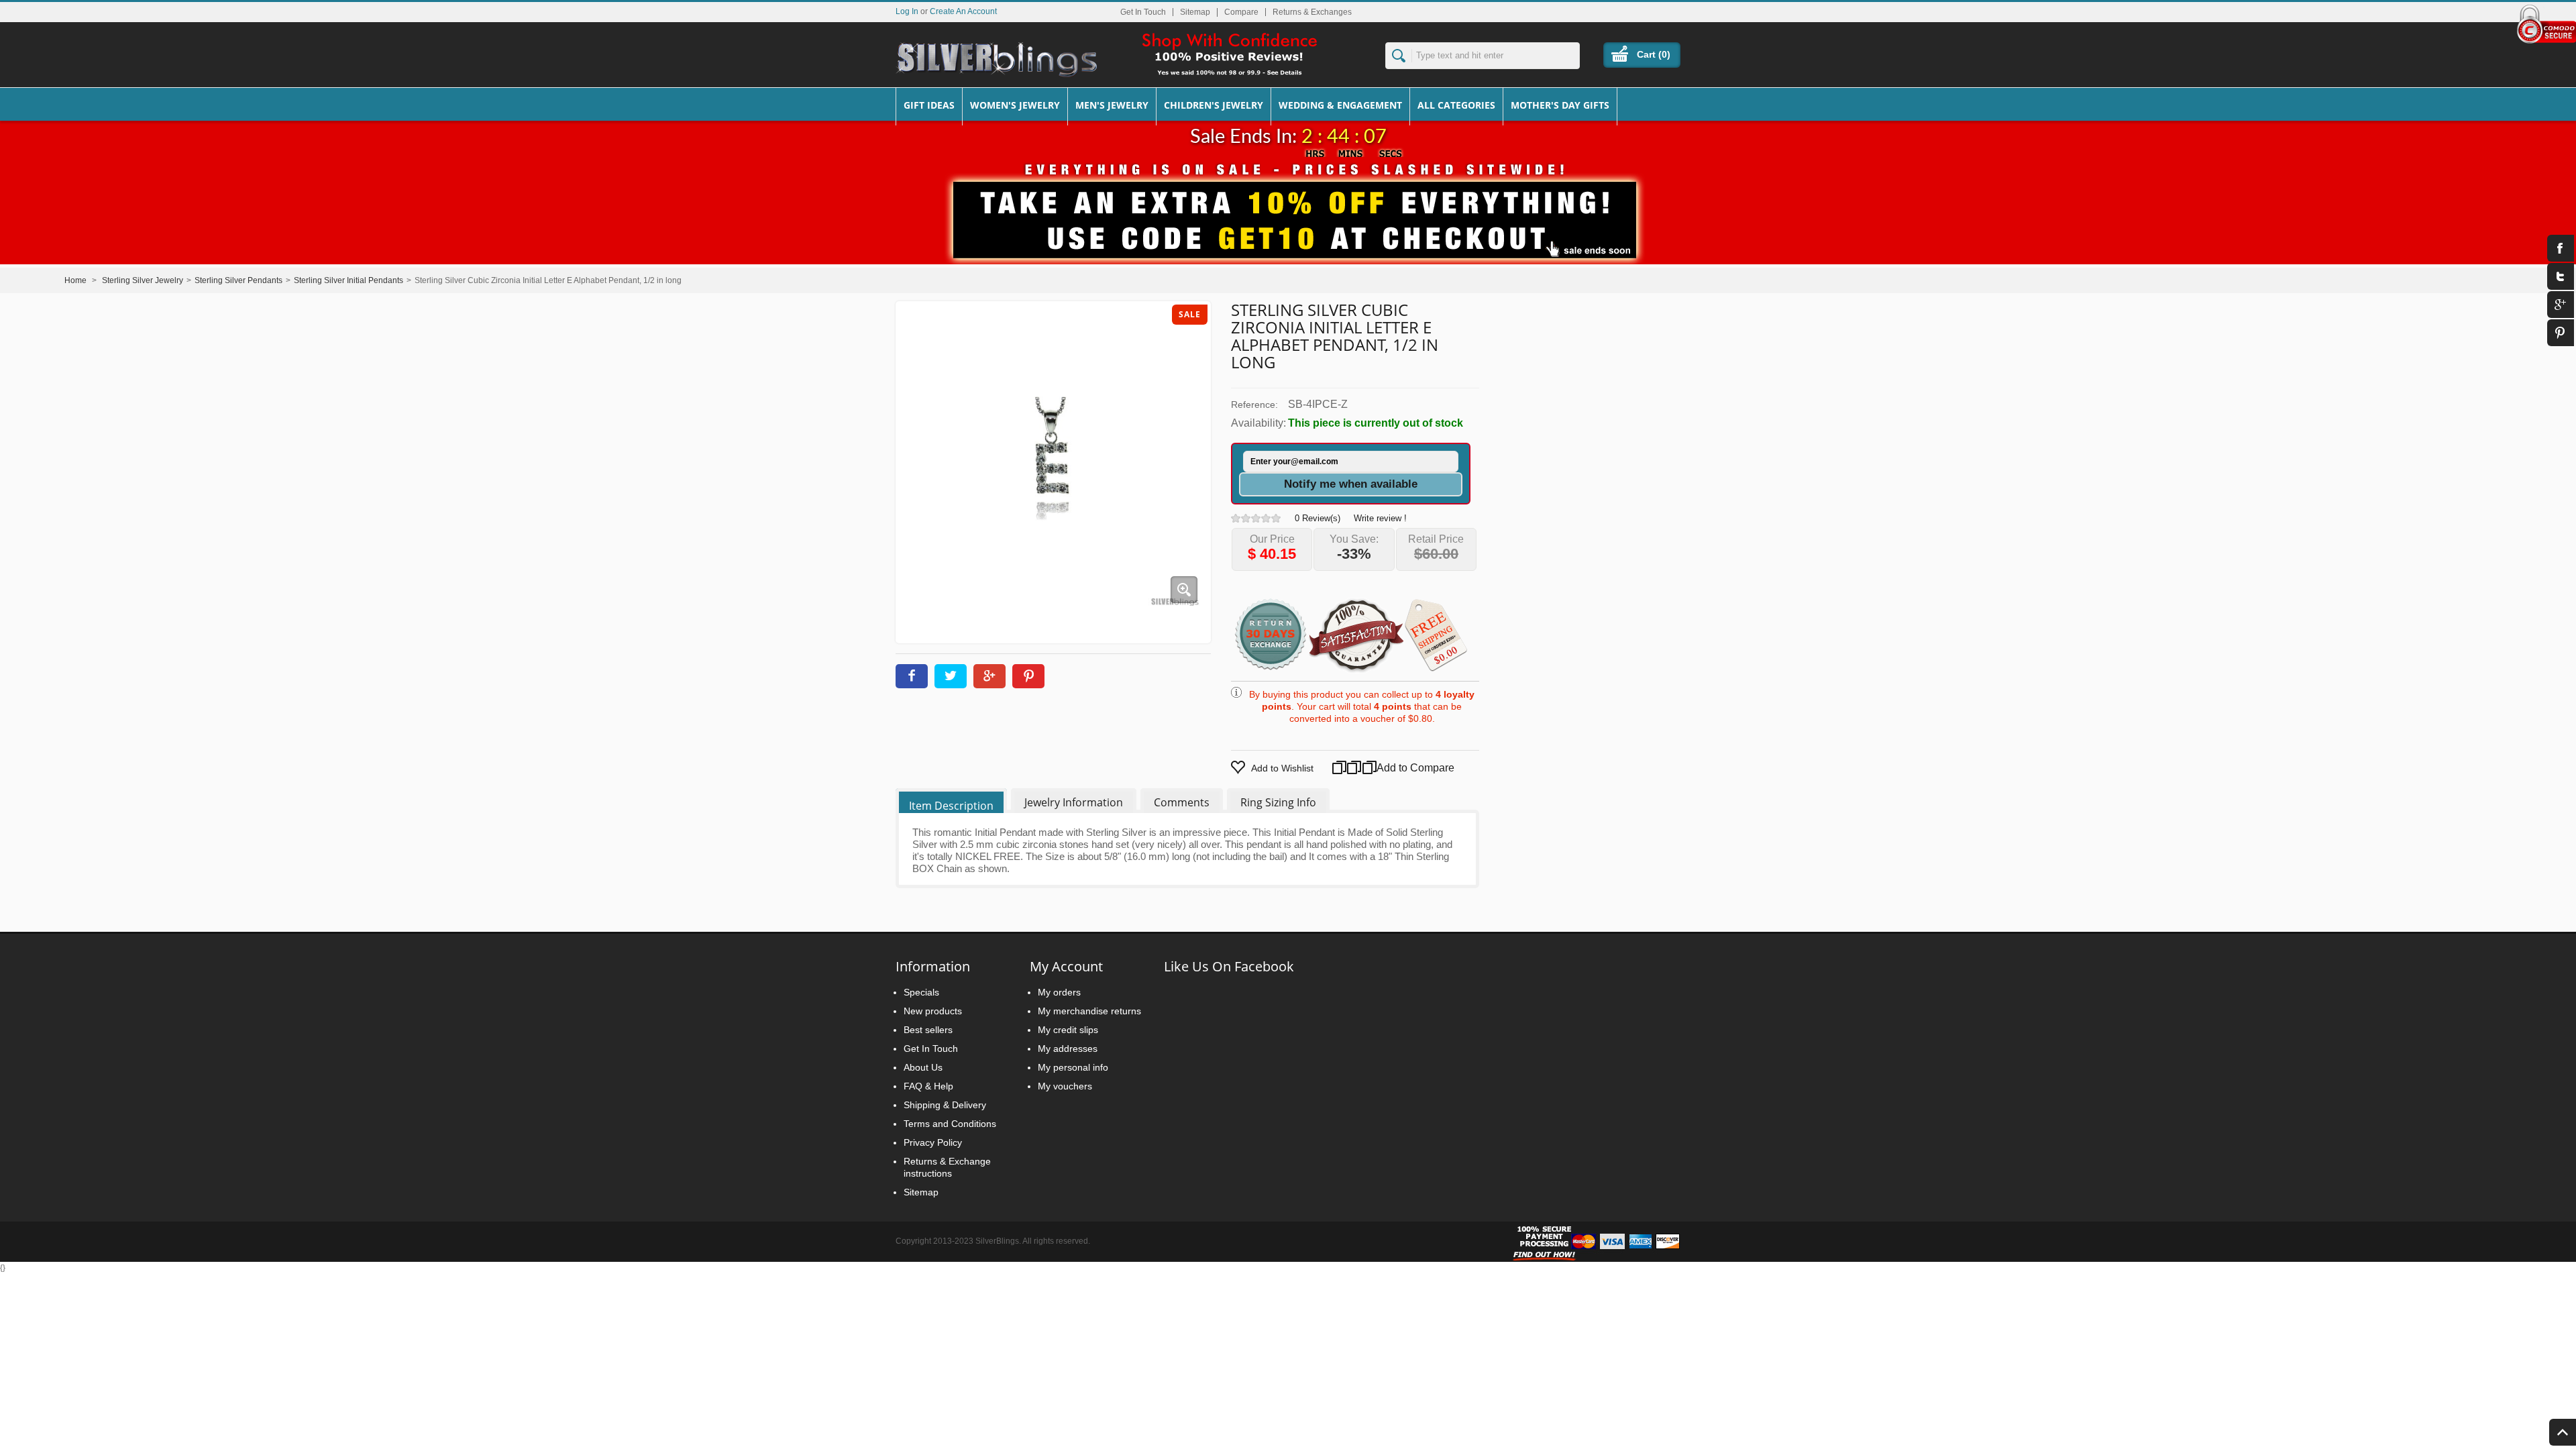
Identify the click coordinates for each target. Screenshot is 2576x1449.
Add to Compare (1399, 768)
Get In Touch (1143, 12)
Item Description (951, 806)
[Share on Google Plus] (989, 676)
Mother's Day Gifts (1560, 105)
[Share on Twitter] (951, 676)
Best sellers (928, 1030)
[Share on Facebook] (912, 676)
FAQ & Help (928, 1086)
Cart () (1654, 54)
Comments (1182, 802)
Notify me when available (1351, 484)
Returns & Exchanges (1312, 12)
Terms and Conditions (950, 1124)
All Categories (1456, 105)
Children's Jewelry (1214, 105)
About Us (923, 1067)
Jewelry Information (1074, 802)
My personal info (1073, 1067)
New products (933, 1011)
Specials (921, 992)
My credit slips (1068, 1030)
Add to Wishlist (1282, 768)
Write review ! (1380, 518)
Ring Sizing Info (1278, 802)
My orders (1059, 992)
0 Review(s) (1318, 518)
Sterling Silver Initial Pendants (348, 280)
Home (75, 280)
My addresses (1068, 1049)
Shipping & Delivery (945, 1105)
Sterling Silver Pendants (238, 280)
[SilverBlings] (996, 60)
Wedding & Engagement (1340, 105)
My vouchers (1065, 1086)
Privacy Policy (933, 1142)
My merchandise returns (1089, 1011)
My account (1066, 966)
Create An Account (963, 11)
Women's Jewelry (1015, 105)
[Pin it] (1028, 676)
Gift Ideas (929, 105)
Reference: (1254, 405)
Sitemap (1195, 12)
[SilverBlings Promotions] (1288, 210)
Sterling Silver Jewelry (143, 280)
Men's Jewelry (1112, 105)
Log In (907, 11)
